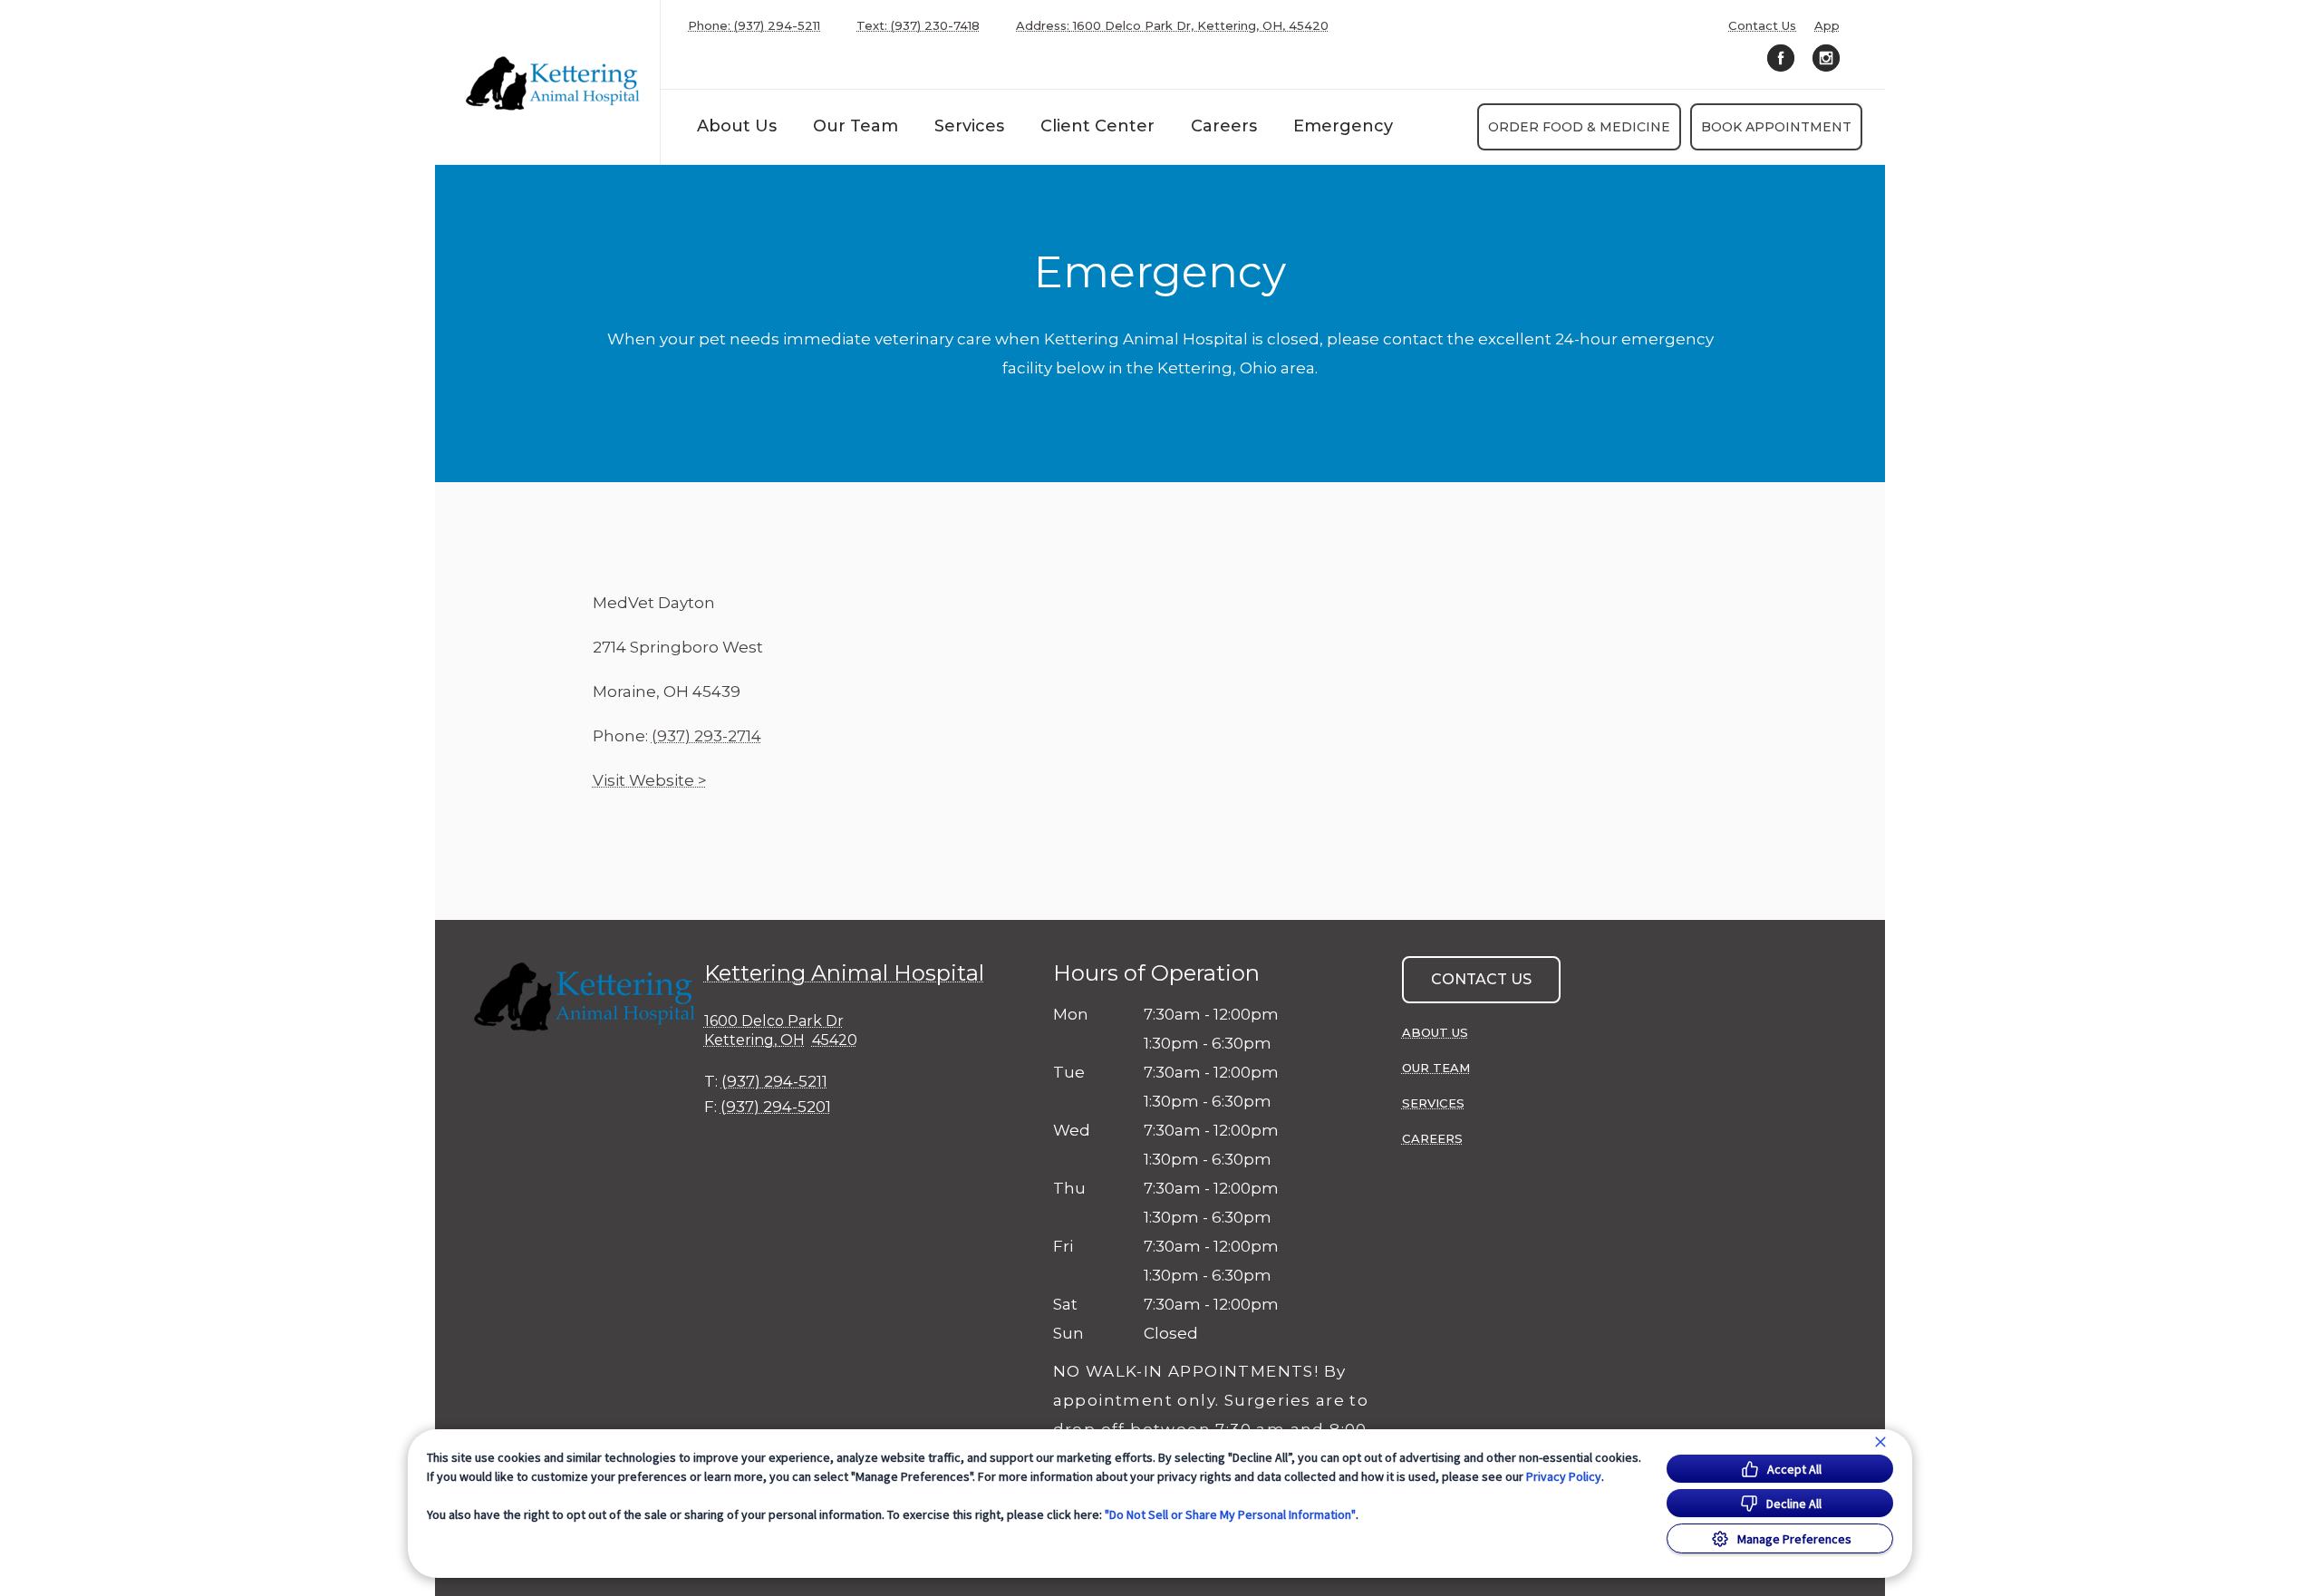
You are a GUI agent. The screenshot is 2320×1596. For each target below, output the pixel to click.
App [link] (1827, 26)
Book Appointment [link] (1776, 127)
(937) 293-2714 (706, 736)
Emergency (1343, 126)
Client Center (1097, 126)
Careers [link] (1224, 126)
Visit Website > (650, 780)
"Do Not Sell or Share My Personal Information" (1230, 1514)
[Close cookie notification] (1880, 1442)
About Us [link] (737, 126)
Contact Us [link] (1762, 26)
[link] (552, 82)
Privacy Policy (1564, 1476)
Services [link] (969, 126)
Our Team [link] (855, 126)
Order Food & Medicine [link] (1579, 127)
